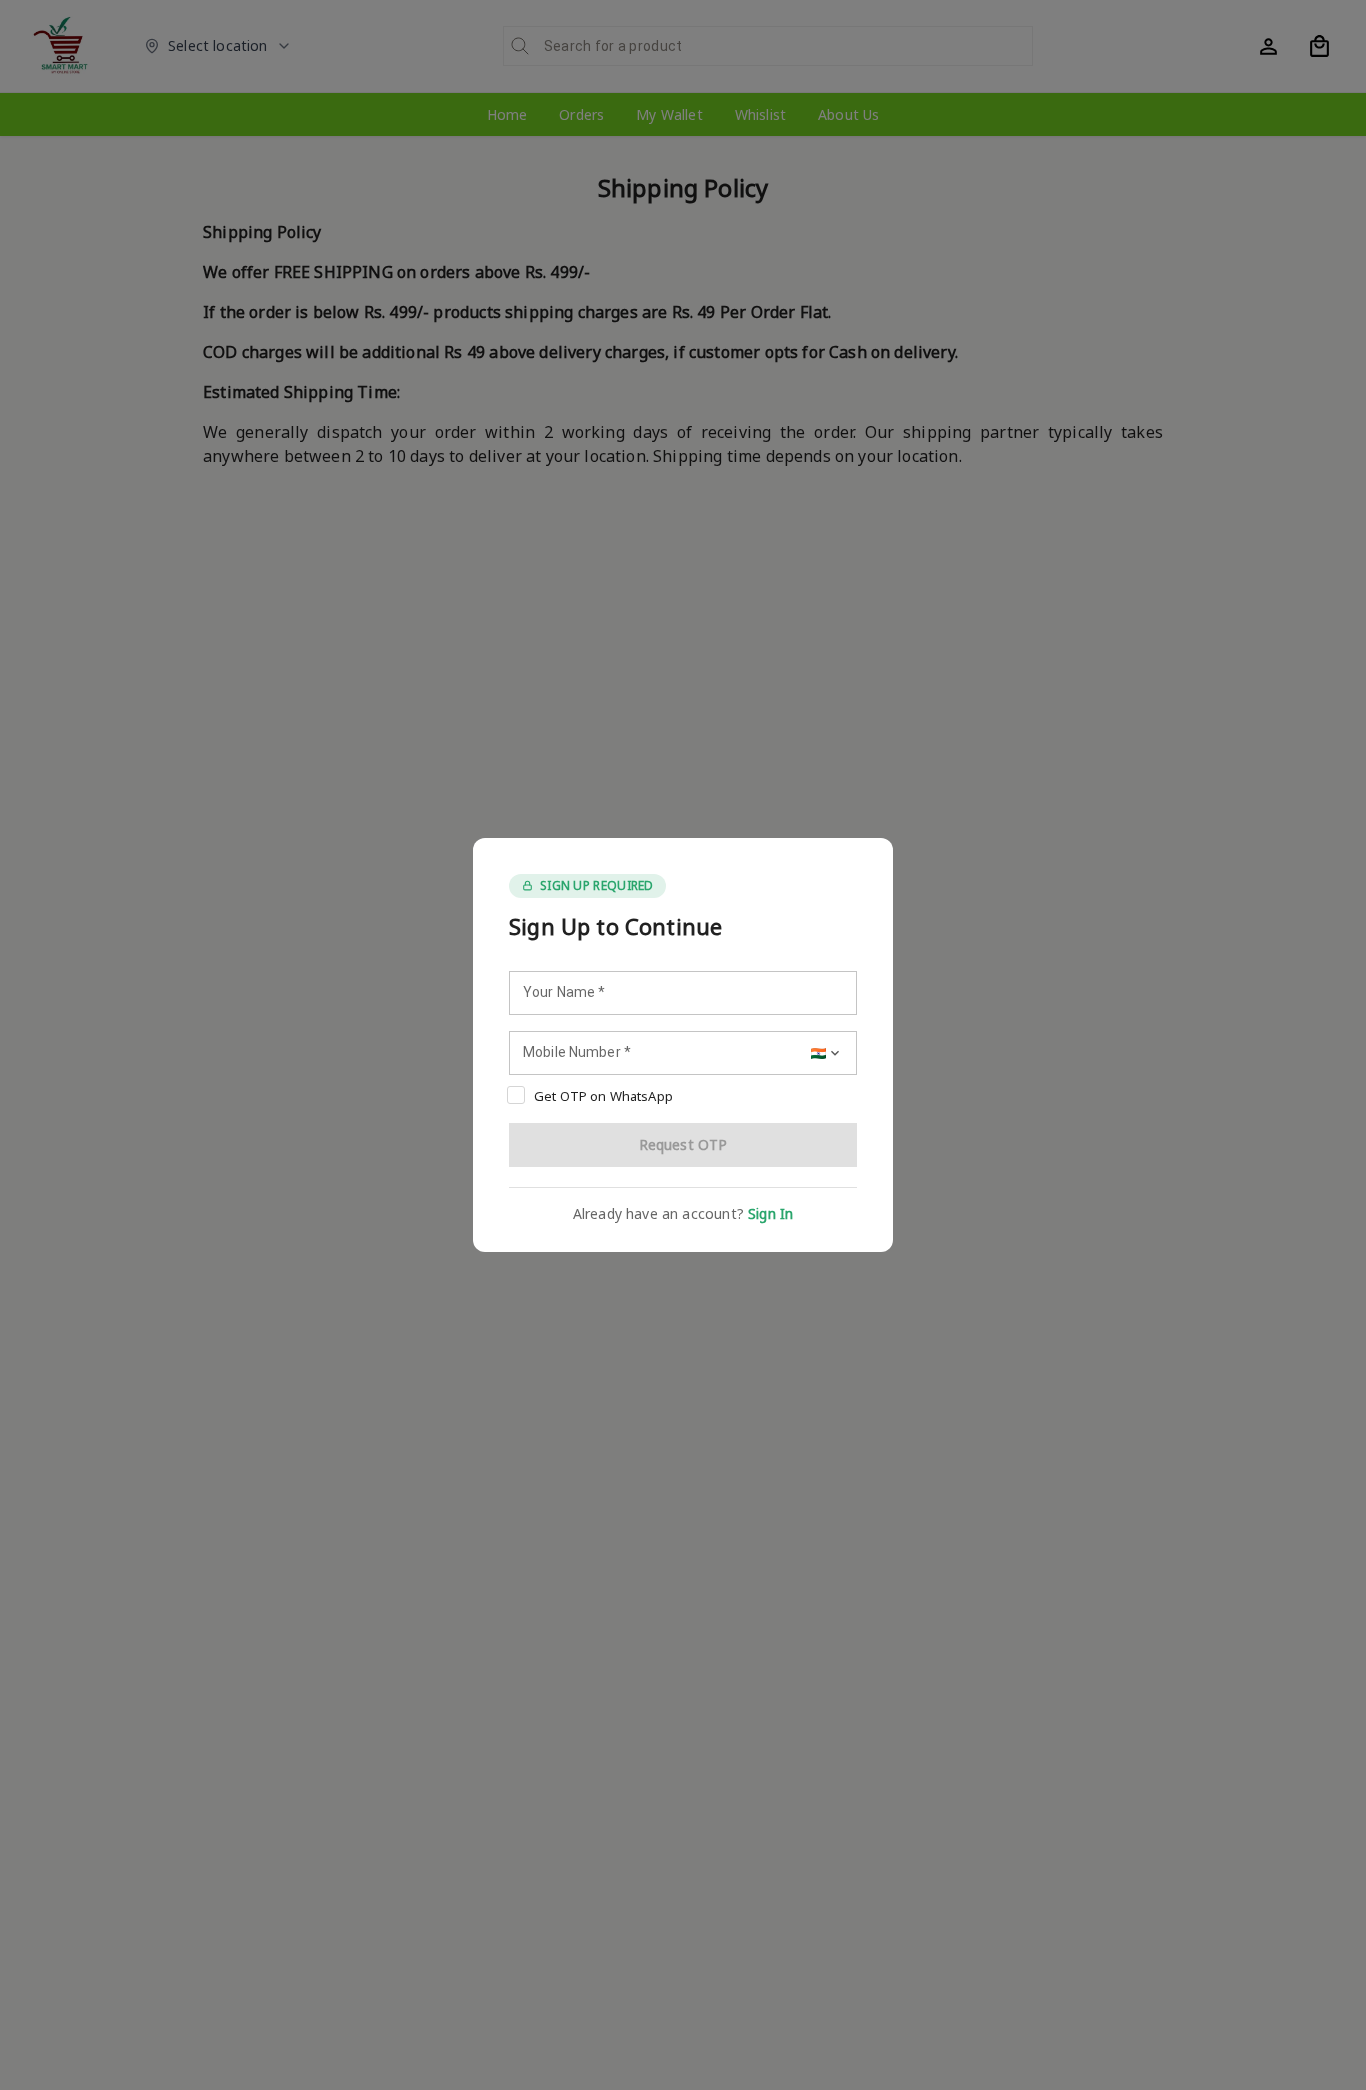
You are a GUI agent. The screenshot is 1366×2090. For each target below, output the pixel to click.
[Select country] (827, 1053)
